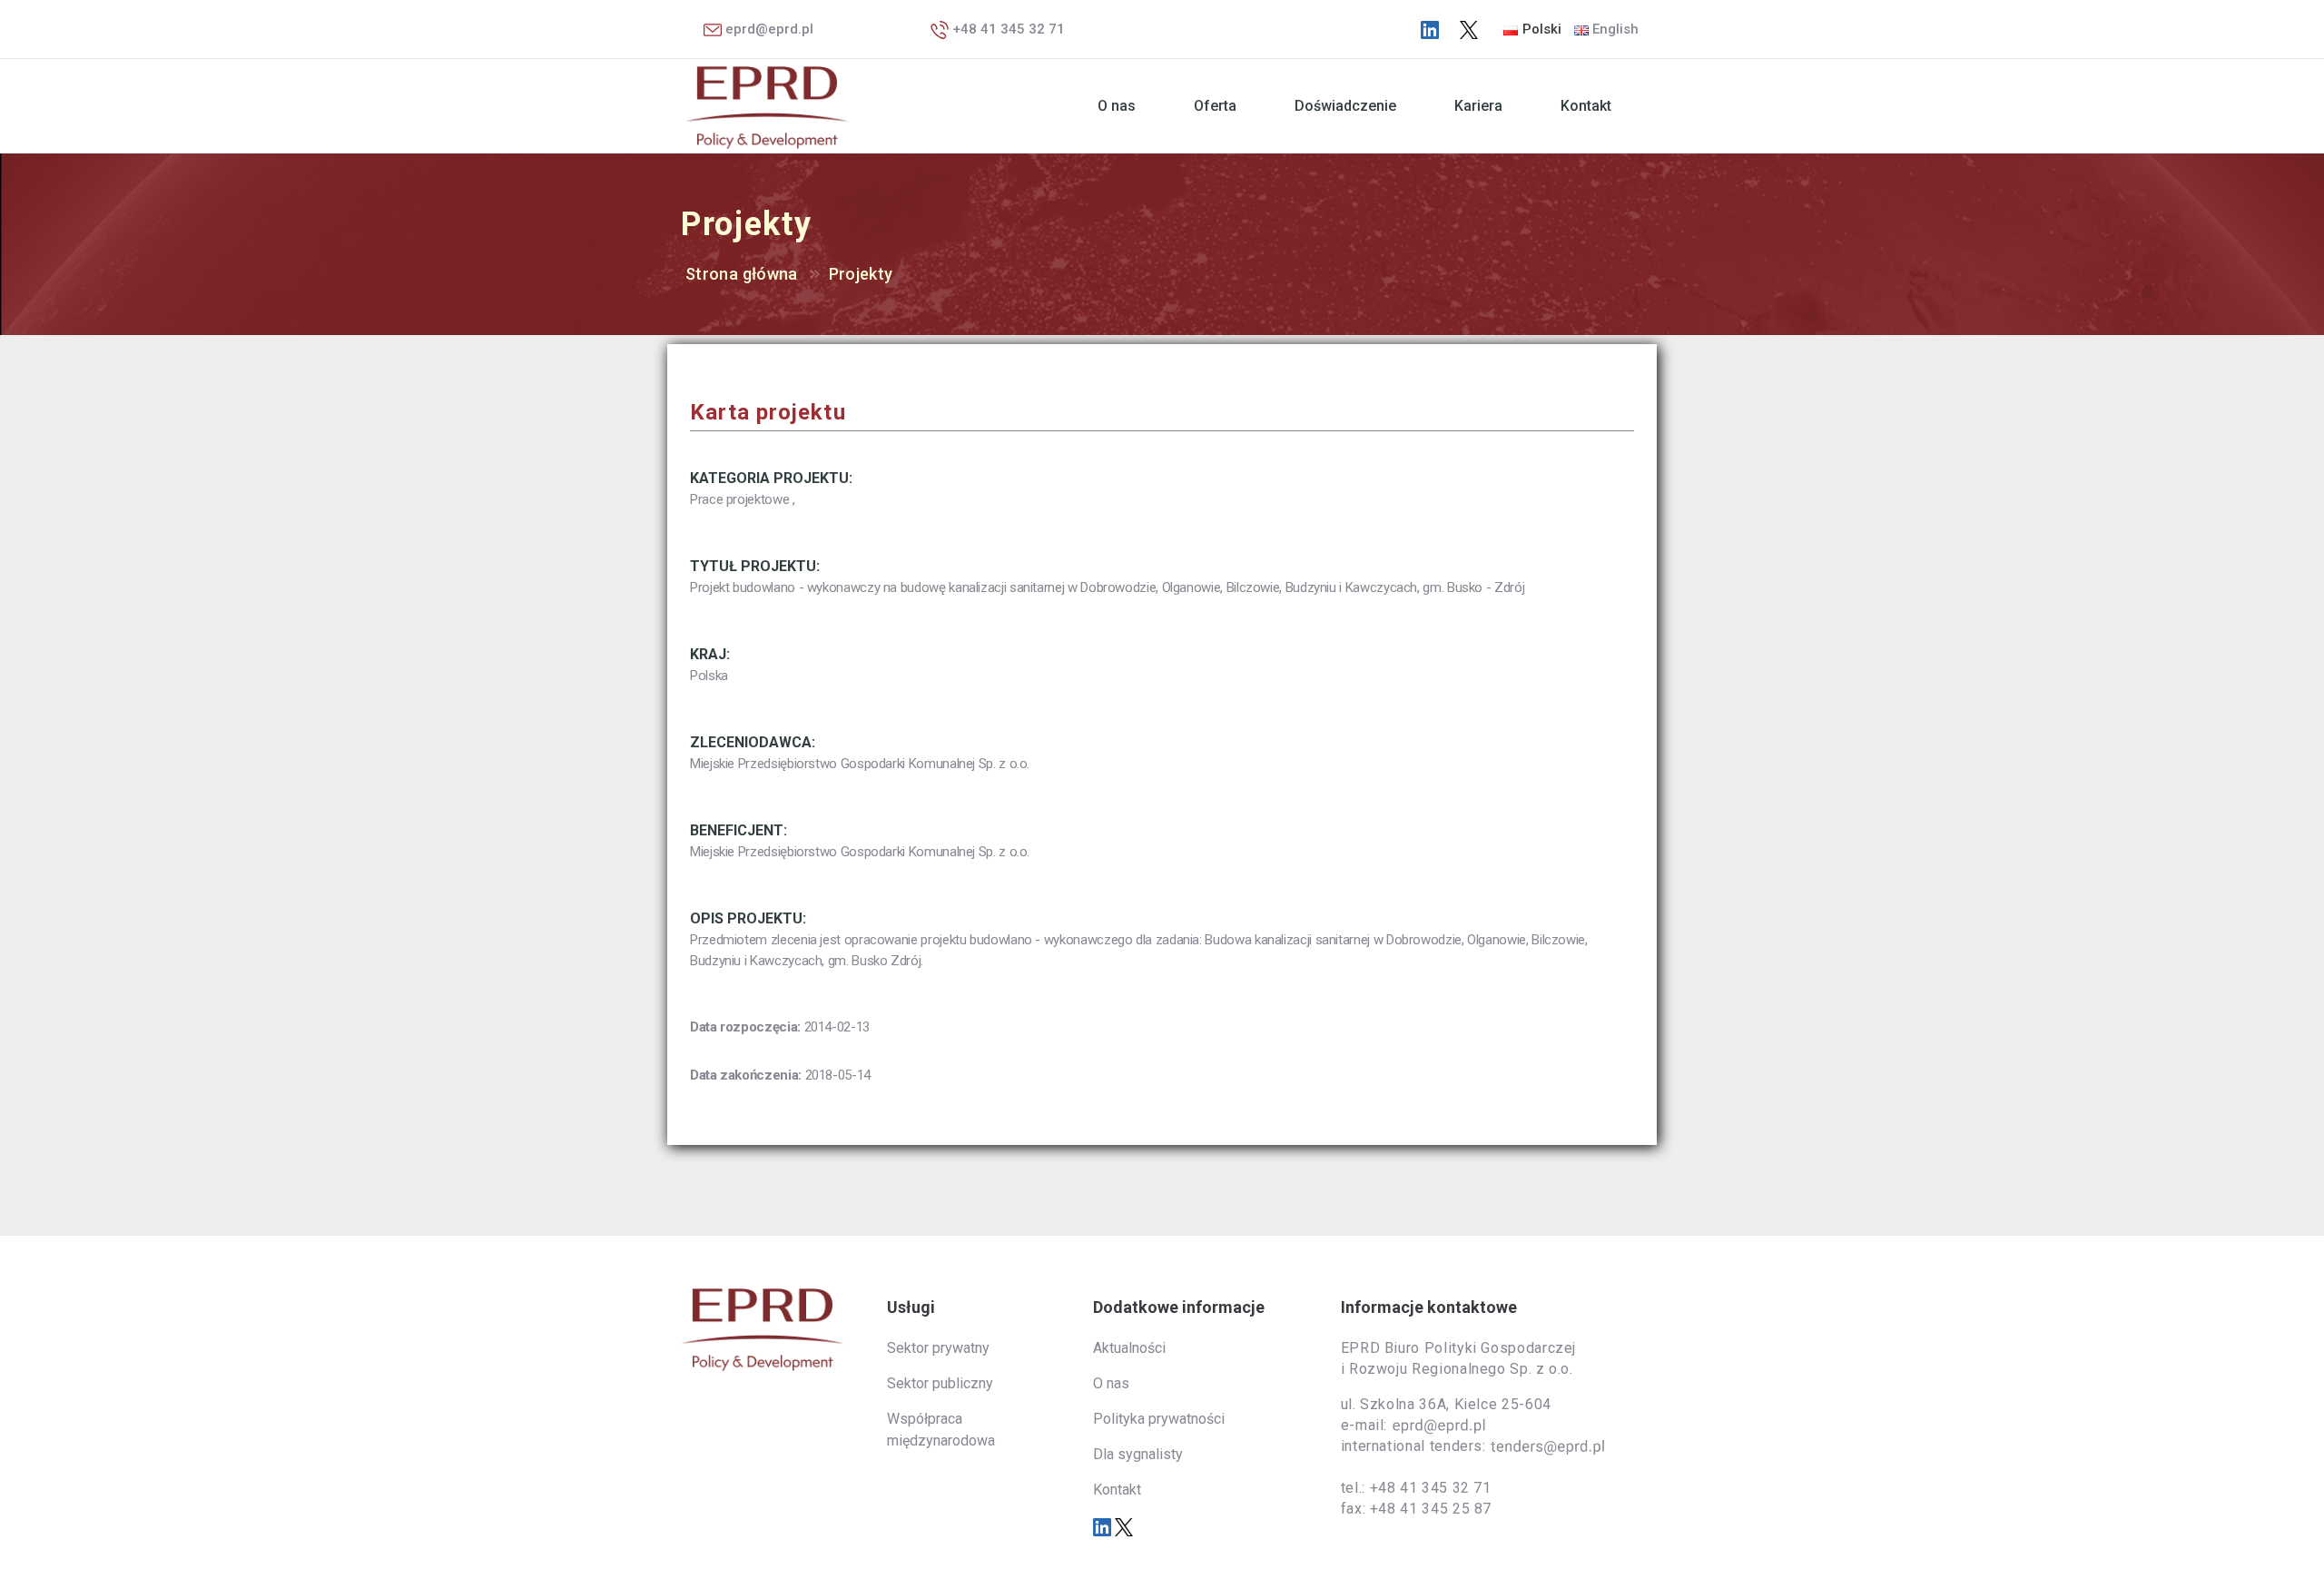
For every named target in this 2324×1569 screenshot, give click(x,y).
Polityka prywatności (1159, 1419)
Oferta (1215, 106)
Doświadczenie (1345, 106)
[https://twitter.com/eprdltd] (1469, 29)
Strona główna (742, 274)
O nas (1117, 106)
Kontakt (1586, 106)
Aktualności (1129, 1348)
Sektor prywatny (938, 1348)
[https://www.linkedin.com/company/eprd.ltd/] (1430, 29)
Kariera (1478, 106)
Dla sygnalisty (1138, 1454)
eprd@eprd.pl (768, 29)
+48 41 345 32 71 (1007, 29)
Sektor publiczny (940, 1383)
